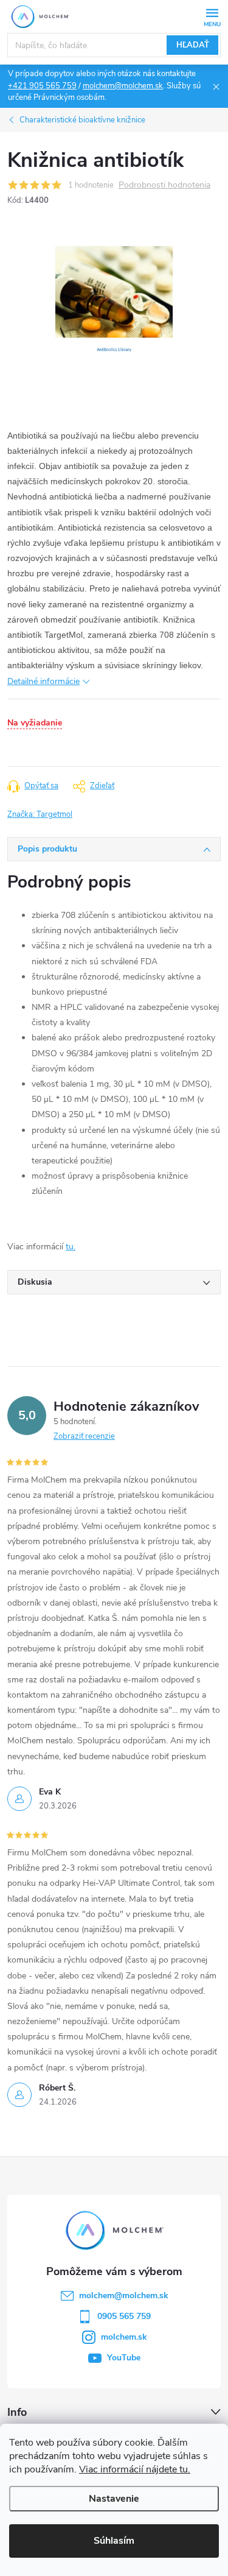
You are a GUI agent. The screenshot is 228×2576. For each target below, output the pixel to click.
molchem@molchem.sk (123, 86)
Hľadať (193, 45)
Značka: (40, 814)
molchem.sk (124, 2337)
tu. (71, 1247)
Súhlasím (114, 2541)
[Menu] (212, 16)
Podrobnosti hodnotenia (164, 185)
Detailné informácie (43, 681)
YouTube (124, 2358)
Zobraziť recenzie (84, 1436)
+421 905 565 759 (42, 86)
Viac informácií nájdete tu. (135, 2469)
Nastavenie (114, 2499)
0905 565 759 (124, 2316)
